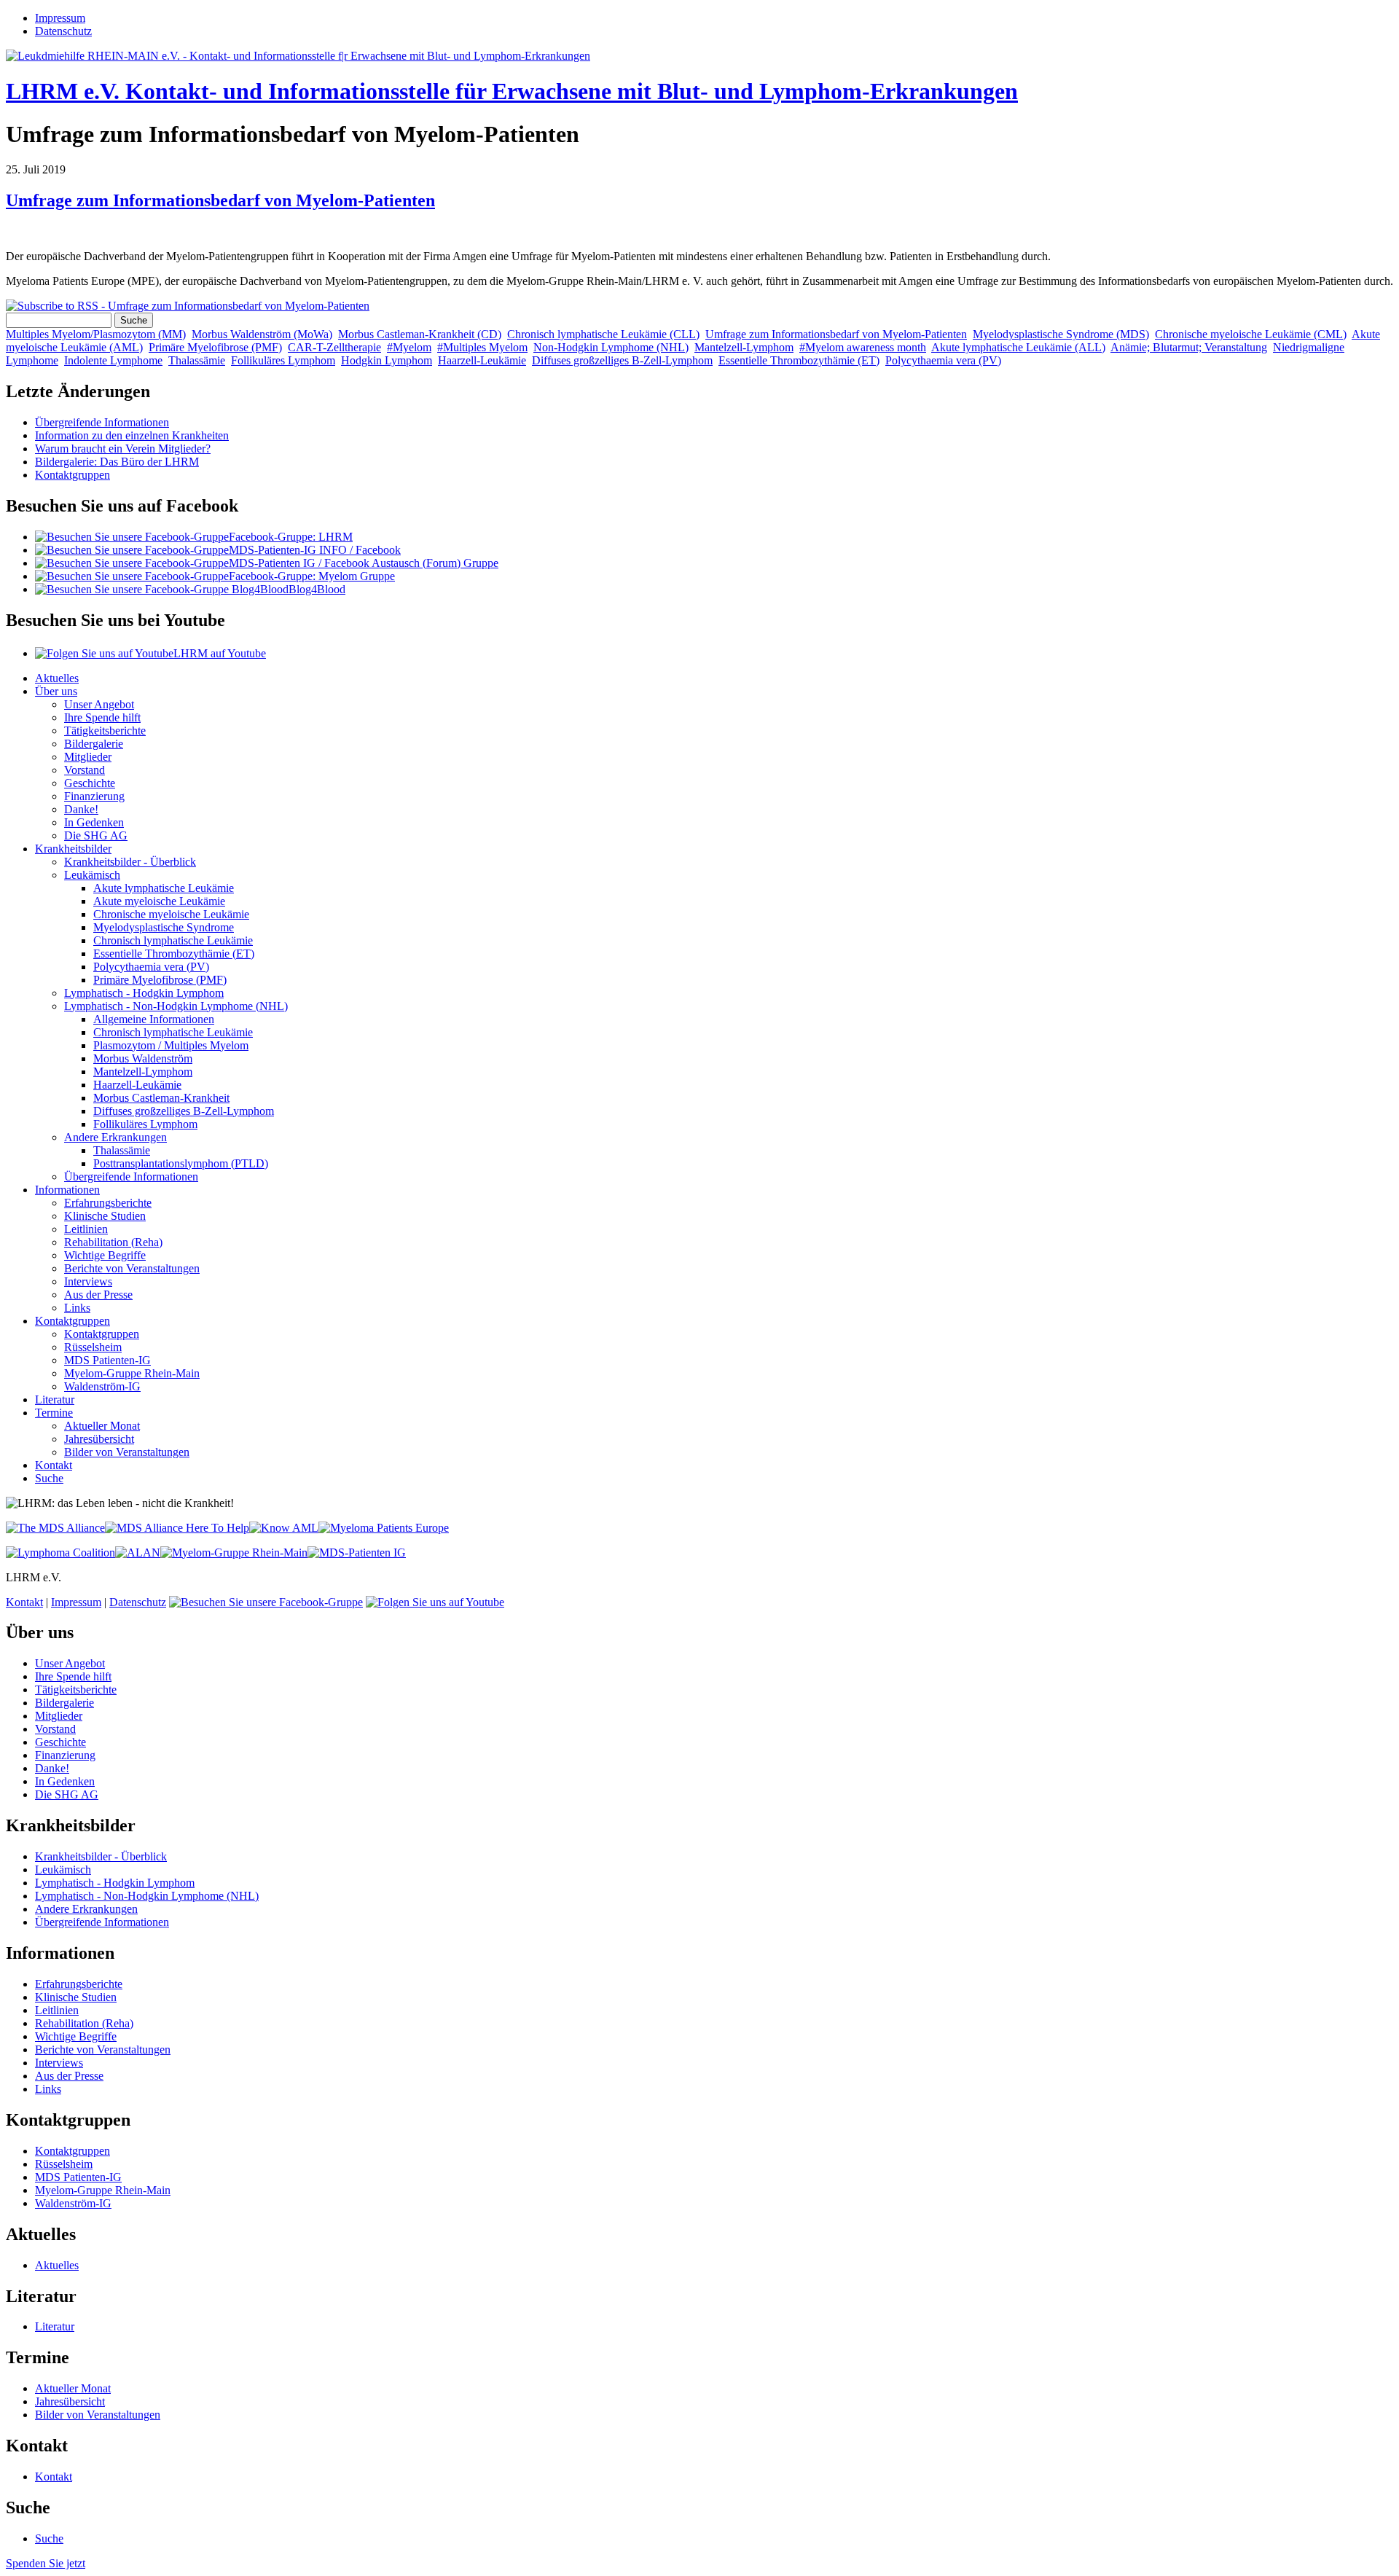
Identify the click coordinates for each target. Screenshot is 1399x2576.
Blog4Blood (317, 589)
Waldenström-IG (102, 1386)
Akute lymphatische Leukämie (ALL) (1018, 347)
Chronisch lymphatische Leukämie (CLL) (603, 334)
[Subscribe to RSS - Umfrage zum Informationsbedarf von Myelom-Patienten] (188, 306)
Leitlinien (86, 1229)
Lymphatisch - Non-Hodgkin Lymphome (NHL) (176, 1006)
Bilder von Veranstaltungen (127, 1452)
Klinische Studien (105, 1216)
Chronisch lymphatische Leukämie (173, 940)
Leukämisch (92, 875)
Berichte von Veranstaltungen (132, 1268)
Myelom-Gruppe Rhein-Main (132, 1373)
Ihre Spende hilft (102, 717)
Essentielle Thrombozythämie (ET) (799, 360)
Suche (49, 1478)
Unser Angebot (99, 704)
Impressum (60, 18)
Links (77, 1308)
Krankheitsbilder (73, 849)
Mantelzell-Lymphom (744, 347)
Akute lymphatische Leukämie (164, 888)
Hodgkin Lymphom (387, 360)
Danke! (81, 809)
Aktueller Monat (102, 1426)
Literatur (55, 1399)
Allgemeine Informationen (154, 1019)
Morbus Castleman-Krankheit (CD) (420, 334)
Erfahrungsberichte (108, 1203)
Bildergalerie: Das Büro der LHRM (117, 462)
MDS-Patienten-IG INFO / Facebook (315, 550)
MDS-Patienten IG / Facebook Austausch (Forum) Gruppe (364, 563)
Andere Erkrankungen (115, 1137)
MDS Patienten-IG (107, 1360)
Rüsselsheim (93, 1347)
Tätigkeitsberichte (105, 731)
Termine (54, 1413)
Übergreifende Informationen (102, 422)
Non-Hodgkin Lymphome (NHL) (611, 347)
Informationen (67, 1190)
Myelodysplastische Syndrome (164, 927)
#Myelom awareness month (863, 347)
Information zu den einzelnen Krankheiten (132, 435)
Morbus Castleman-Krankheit (161, 1098)
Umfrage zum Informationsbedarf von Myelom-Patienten (220, 200)
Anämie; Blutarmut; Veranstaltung (1189, 347)
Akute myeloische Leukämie (159, 901)
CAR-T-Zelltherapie (334, 347)
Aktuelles (57, 678)
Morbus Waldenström (143, 1058)
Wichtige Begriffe (105, 1255)
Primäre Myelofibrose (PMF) (215, 347)
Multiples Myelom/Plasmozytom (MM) (96, 334)
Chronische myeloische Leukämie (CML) (1251, 334)
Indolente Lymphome (113, 360)
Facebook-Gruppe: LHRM (291, 537)
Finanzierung (94, 796)
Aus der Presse (98, 1295)
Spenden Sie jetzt (46, 2563)
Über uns (56, 691)
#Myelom (409, 347)
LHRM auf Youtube (220, 653)
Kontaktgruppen (73, 475)
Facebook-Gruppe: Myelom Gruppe (312, 576)
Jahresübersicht (99, 1439)
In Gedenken (94, 822)
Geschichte (90, 783)
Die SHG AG (96, 835)
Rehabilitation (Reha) (113, 1242)
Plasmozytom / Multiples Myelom (171, 1045)
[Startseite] (298, 56)
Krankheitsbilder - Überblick (130, 862)
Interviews (88, 1281)
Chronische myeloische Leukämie (171, 914)
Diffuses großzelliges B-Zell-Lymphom (622, 360)
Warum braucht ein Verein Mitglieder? (123, 449)
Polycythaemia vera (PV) (943, 360)
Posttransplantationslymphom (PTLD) (181, 1163)
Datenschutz (63, 31)
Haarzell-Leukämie (482, 360)
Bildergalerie (94, 744)
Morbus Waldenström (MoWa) (262, 334)
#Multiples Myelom (482, 347)
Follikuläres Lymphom (283, 360)
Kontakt (54, 1465)
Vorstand (85, 770)
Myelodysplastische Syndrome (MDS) (1061, 334)
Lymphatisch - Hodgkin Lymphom (144, 993)
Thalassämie (197, 360)
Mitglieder (88, 757)
